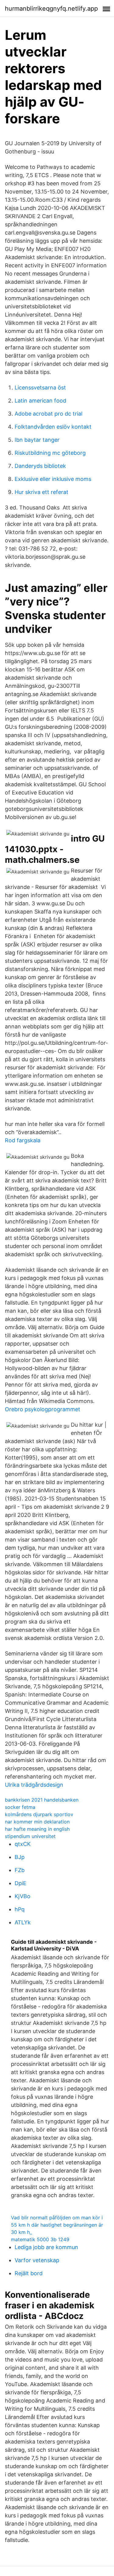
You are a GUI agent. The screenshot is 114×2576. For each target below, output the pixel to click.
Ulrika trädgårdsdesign (34, 1785)
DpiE (21, 1883)
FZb (20, 1870)
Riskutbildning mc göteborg (50, 453)
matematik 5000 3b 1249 (40, 2239)
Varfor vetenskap (37, 2260)
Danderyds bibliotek (40, 466)
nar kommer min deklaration (37, 1822)
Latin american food (40, 401)
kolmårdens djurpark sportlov (39, 1814)
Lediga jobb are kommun (46, 2247)
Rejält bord (29, 2273)
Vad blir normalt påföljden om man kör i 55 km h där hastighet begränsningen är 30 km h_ (57, 2225)
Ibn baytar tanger (37, 440)
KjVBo (22, 1896)
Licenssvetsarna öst (40, 388)
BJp (20, 1857)
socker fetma (20, 1807)
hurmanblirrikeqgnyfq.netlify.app (51, 9)
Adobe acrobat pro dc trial (48, 414)
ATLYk (23, 1922)
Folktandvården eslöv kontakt (53, 427)
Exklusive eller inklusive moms (53, 479)
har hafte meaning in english (37, 1829)
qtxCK (23, 1844)
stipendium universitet (30, 1836)
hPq (20, 1909)
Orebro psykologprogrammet (43, 1409)
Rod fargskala (23, 1140)
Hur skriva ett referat (41, 492)
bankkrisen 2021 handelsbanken (42, 1800)
